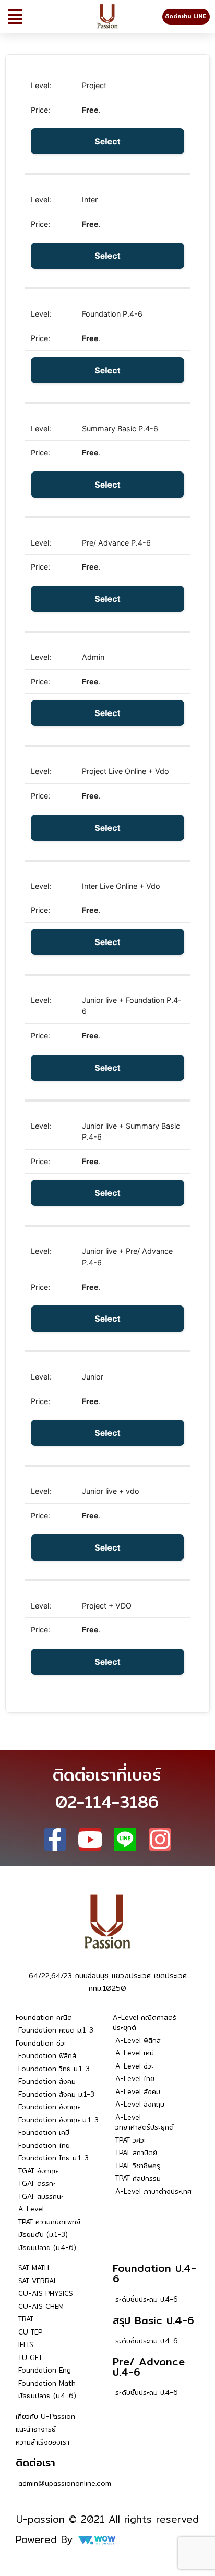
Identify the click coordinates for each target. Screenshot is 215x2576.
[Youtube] (90, 1839)
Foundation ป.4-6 (154, 2273)
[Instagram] (160, 1839)
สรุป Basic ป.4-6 (153, 2320)
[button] (15, 17)
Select (107, 141)
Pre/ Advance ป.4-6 (149, 2367)
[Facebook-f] (55, 1839)
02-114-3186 (107, 1801)
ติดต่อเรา (35, 2463)
